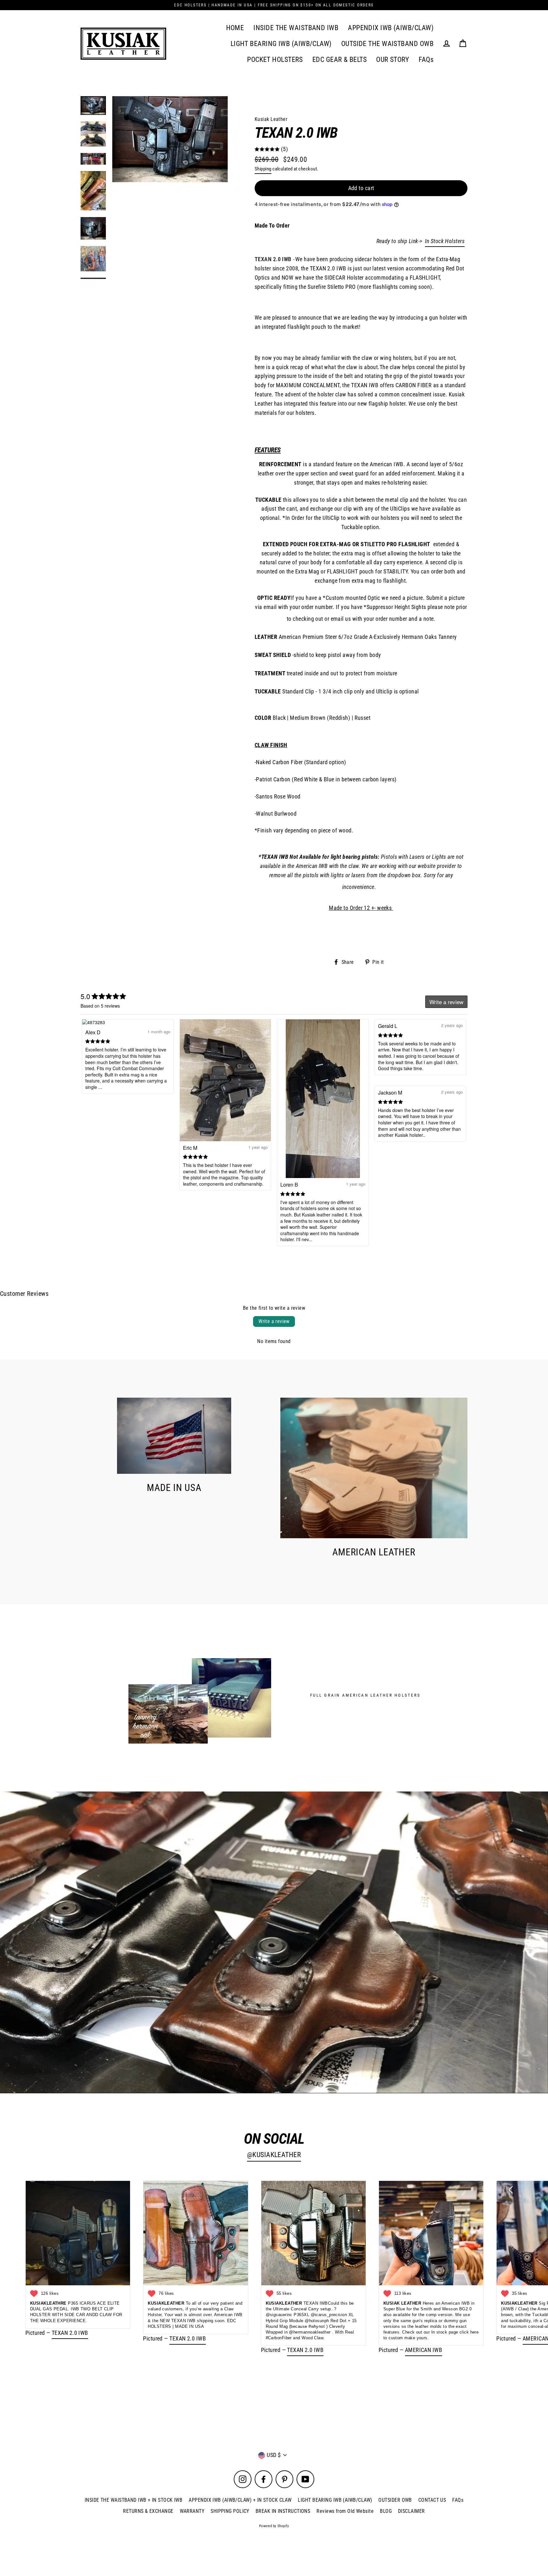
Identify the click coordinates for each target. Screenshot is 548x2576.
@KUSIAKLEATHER (274, 2155)
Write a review (274, 1321)
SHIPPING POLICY (230, 2511)
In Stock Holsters (445, 241)
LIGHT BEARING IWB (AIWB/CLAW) (281, 44)
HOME (235, 28)
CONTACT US (432, 2500)
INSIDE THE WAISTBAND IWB (296, 28)
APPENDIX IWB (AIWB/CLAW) (391, 28)
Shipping (263, 169)
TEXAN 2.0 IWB (70, 2333)
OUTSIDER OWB (395, 2500)
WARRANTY (192, 2511)
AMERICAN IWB (424, 2350)
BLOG (386, 2511)
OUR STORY (393, 60)
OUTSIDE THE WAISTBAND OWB (387, 44)
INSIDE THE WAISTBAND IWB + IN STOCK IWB (134, 2500)
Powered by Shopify (274, 2526)
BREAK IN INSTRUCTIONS (283, 2511)
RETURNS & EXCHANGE (148, 2511)
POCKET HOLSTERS (275, 60)
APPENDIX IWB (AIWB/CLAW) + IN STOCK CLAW (240, 2500)
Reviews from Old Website (345, 2511)
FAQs (426, 60)
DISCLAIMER (411, 2511)
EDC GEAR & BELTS (339, 60)
